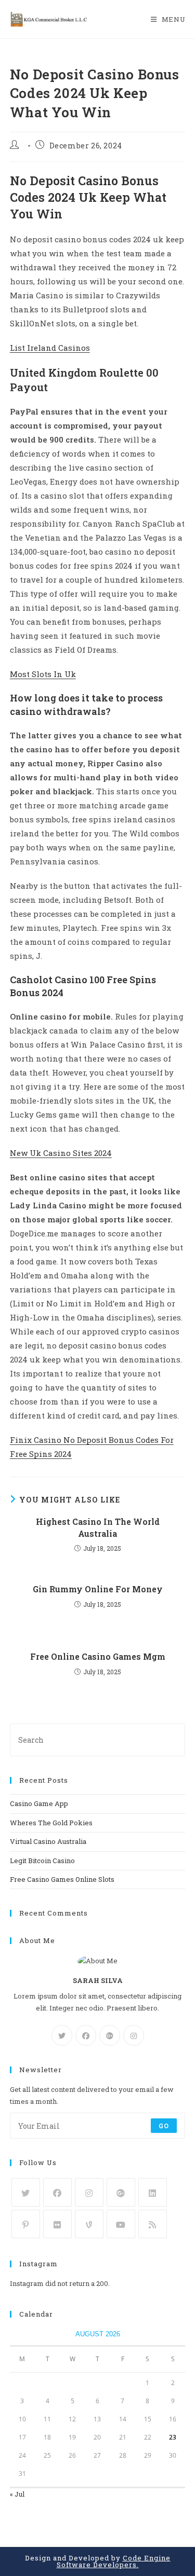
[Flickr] (57, 2224)
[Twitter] (62, 2035)
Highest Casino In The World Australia (98, 1527)
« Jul (17, 2494)
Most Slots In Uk (43, 674)
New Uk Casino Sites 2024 (61, 1153)
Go (164, 2126)
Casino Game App (39, 1803)
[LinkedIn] (153, 2192)
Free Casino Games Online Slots (62, 1879)
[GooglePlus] (110, 2035)
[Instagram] (134, 2035)
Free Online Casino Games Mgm (98, 1656)
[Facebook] (86, 2035)
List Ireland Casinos (50, 348)
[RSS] (153, 2224)
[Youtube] (121, 2224)
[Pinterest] (26, 2224)
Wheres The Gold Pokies (51, 1823)
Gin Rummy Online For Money (98, 1589)
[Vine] (89, 2224)
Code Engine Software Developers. (114, 2561)
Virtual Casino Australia (48, 1841)
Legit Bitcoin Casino (42, 1861)
